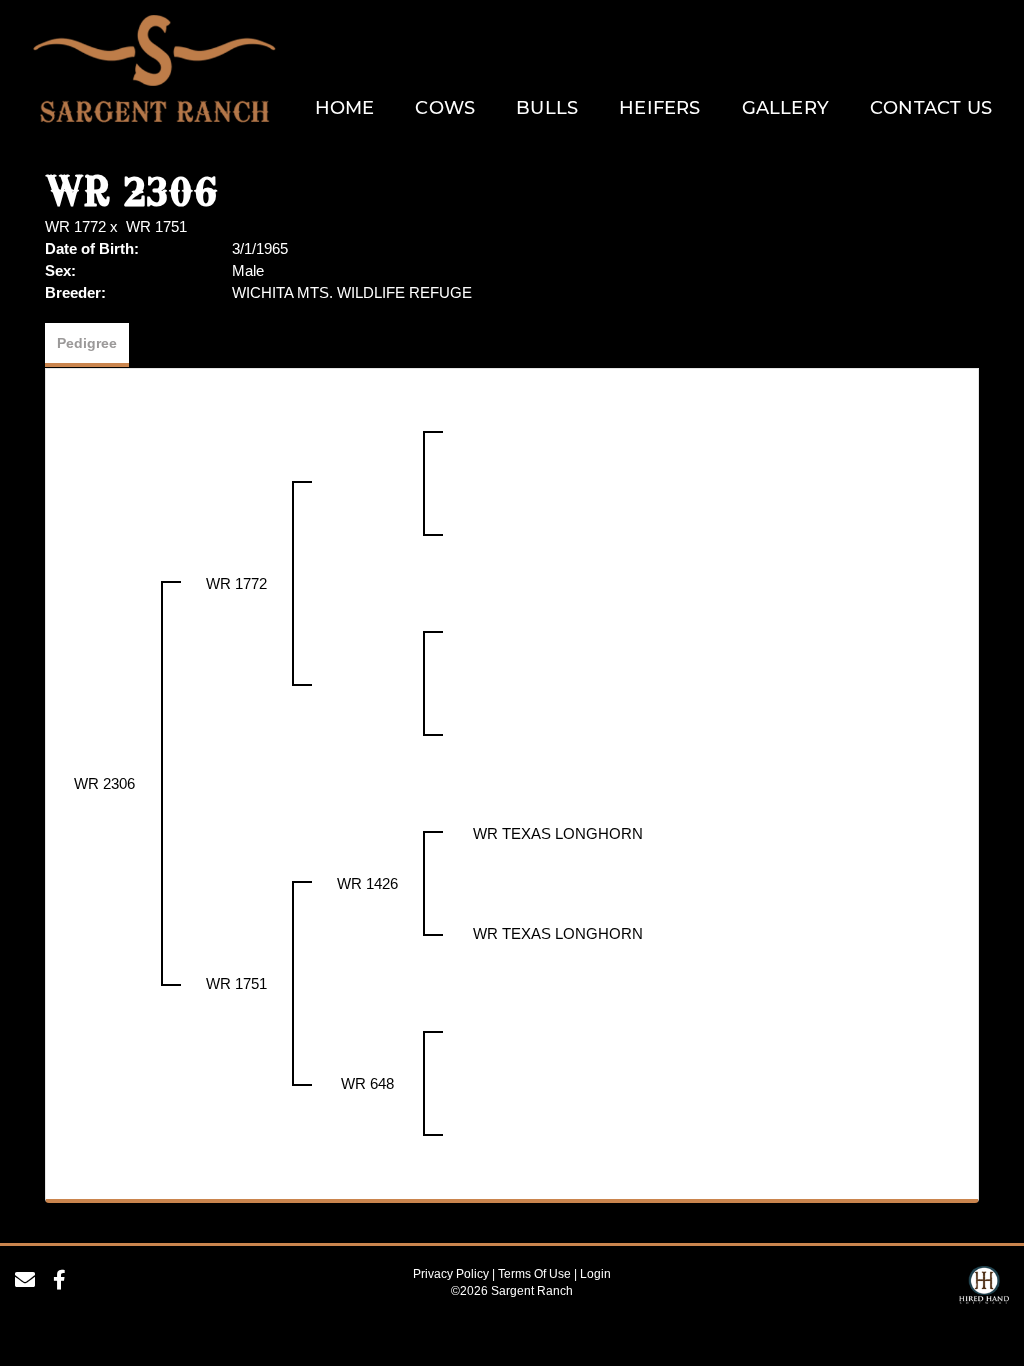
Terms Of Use (534, 1274)
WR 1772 (75, 226)
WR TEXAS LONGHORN (558, 833)
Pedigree (87, 343)
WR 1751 (156, 226)
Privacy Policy (451, 1274)
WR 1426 (367, 883)
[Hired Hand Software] (984, 1288)
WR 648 (367, 1083)
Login (595, 1274)
